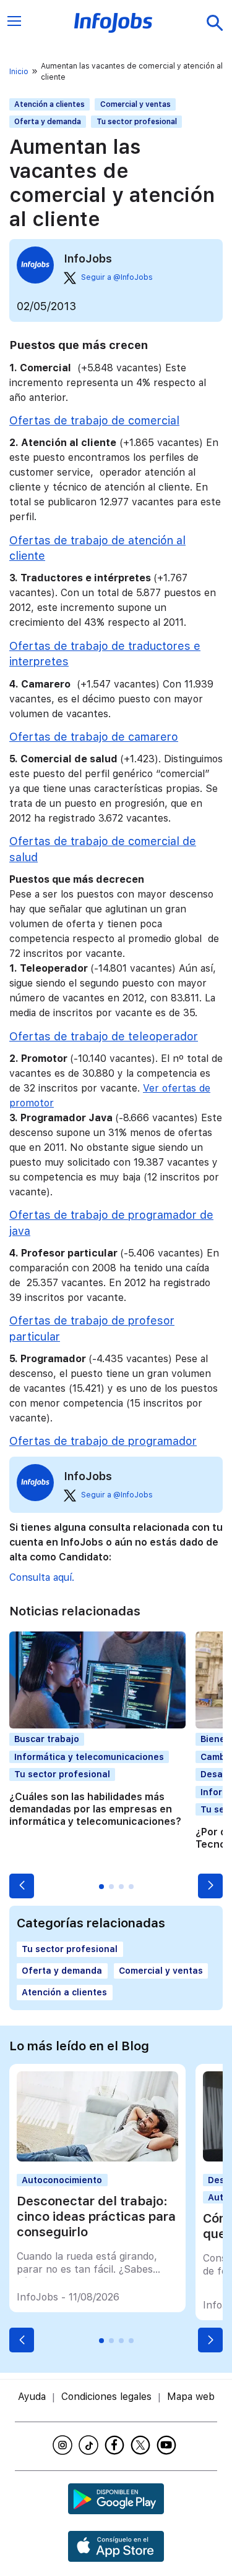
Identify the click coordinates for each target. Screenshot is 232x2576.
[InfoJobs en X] (142, 2445)
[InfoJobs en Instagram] (64, 2445)
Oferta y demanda (48, 122)
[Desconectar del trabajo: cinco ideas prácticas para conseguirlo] (97, 2158)
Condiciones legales (106, 2397)
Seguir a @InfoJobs (117, 277)
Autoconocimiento (62, 2180)
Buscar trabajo (47, 1739)
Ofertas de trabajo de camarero (94, 737)
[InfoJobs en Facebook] (116, 2445)
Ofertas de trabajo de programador (103, 1441)
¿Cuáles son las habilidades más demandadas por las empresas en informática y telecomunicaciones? (95, 1809)
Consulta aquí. (42, 1577)
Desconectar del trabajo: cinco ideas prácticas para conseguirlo (96, 2216)
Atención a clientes (49, 104)
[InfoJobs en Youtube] (168, 2445)
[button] (22, 1886)
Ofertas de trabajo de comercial (94, 420)
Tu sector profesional (137, 122)
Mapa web (191, 2397)
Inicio (19, 72)
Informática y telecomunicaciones (89, 1757)
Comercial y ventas (135, 104)
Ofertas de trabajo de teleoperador (104, 1036)
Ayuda (32, 2397)
